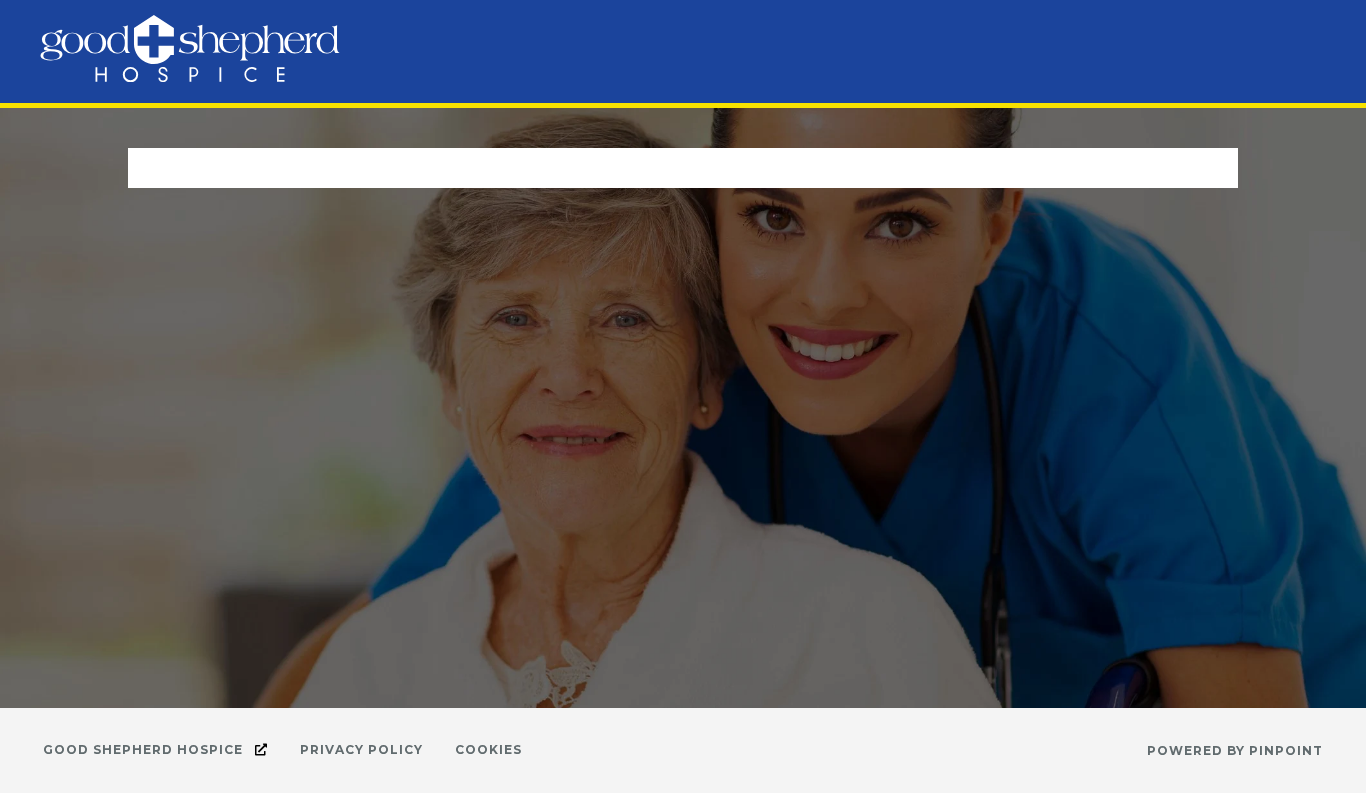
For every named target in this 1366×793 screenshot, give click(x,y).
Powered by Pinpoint (1235, 750)
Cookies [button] (488, 749)
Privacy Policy (361, 749)
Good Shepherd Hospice (145, 749)
